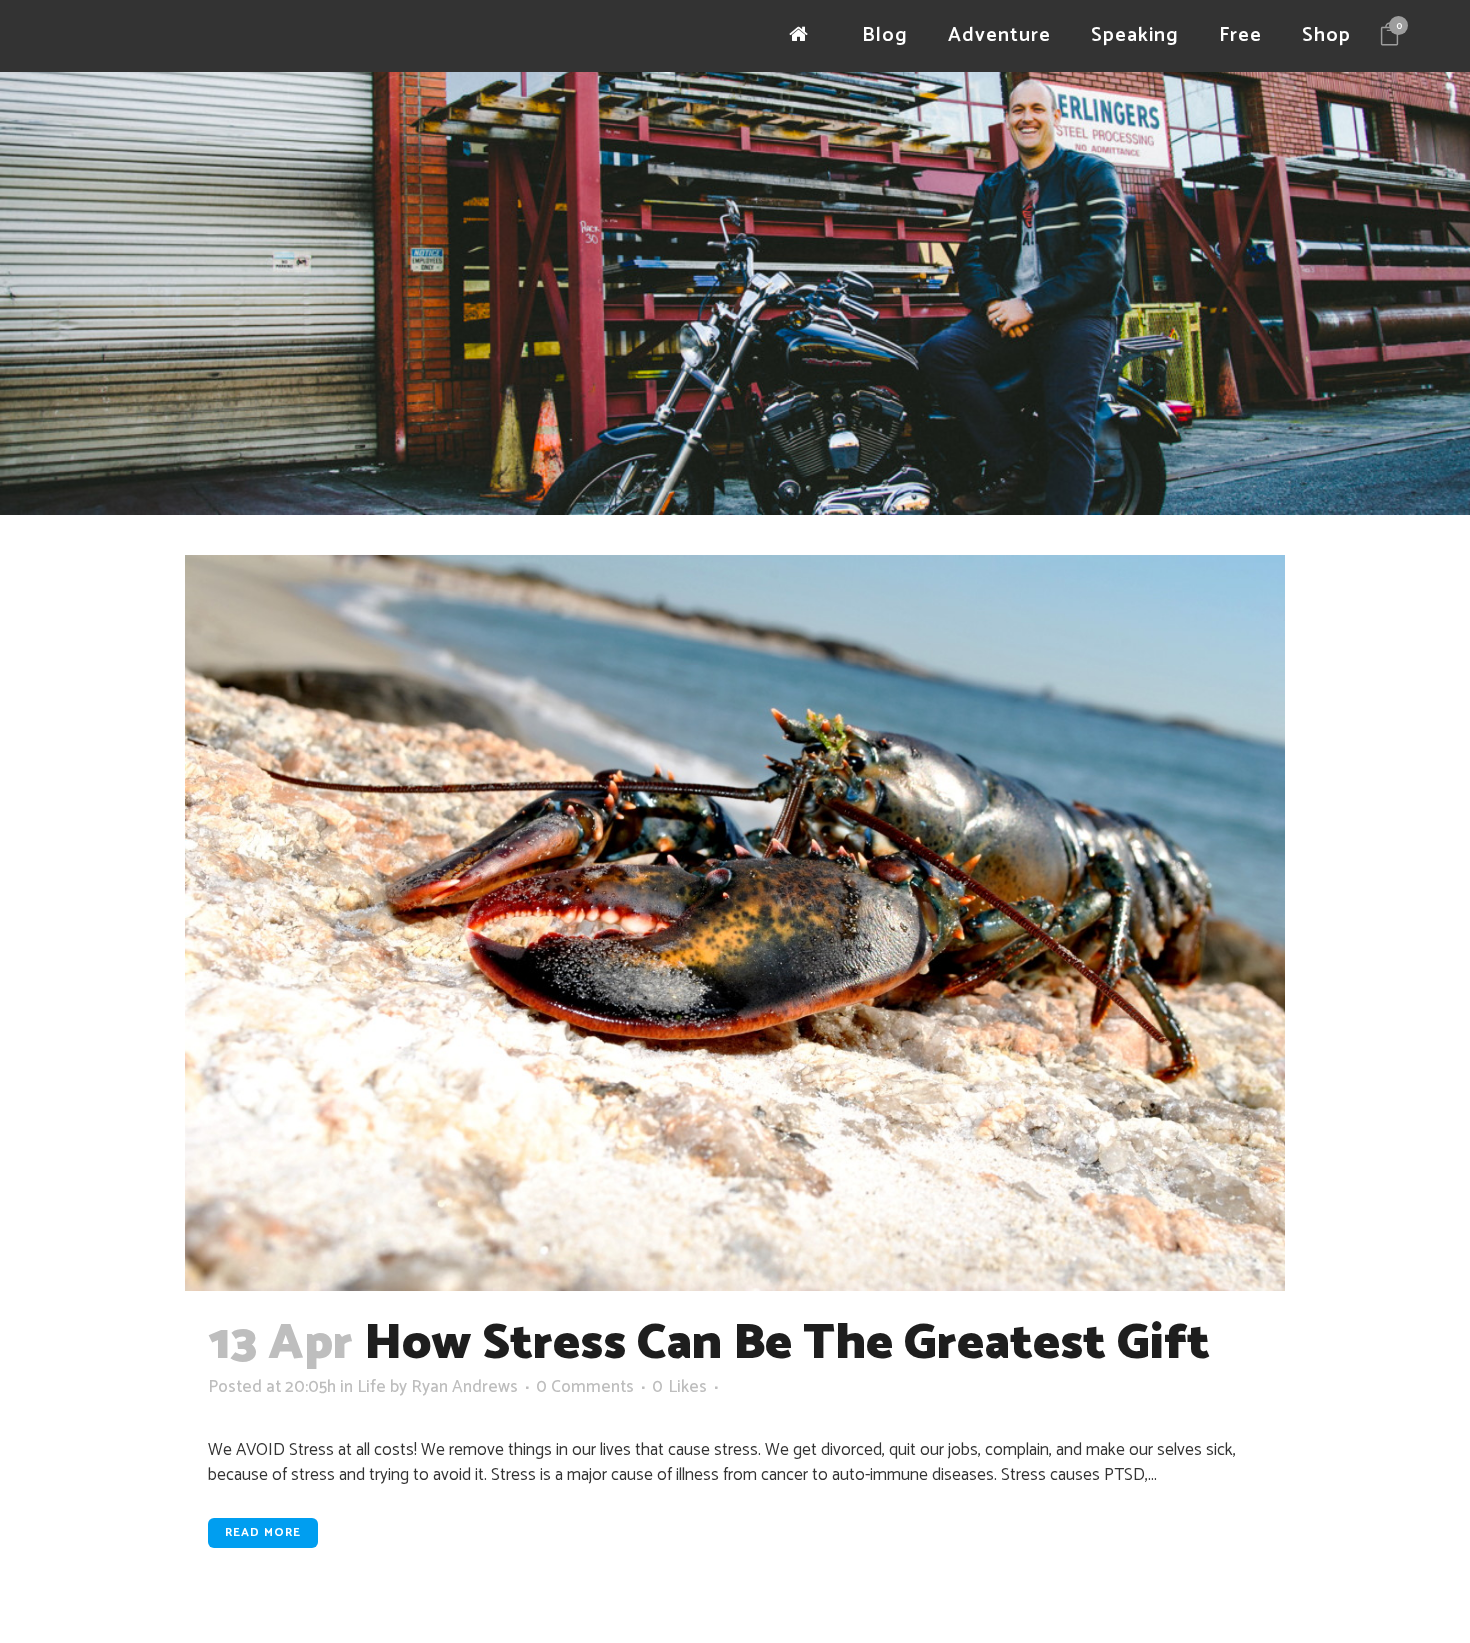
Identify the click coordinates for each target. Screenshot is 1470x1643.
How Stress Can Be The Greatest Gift (787, 1344)
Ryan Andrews (464, 1387)
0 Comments (585, 1387)
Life (371, 1387)
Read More (263, 1532)
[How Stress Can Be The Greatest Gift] (735, 923)
